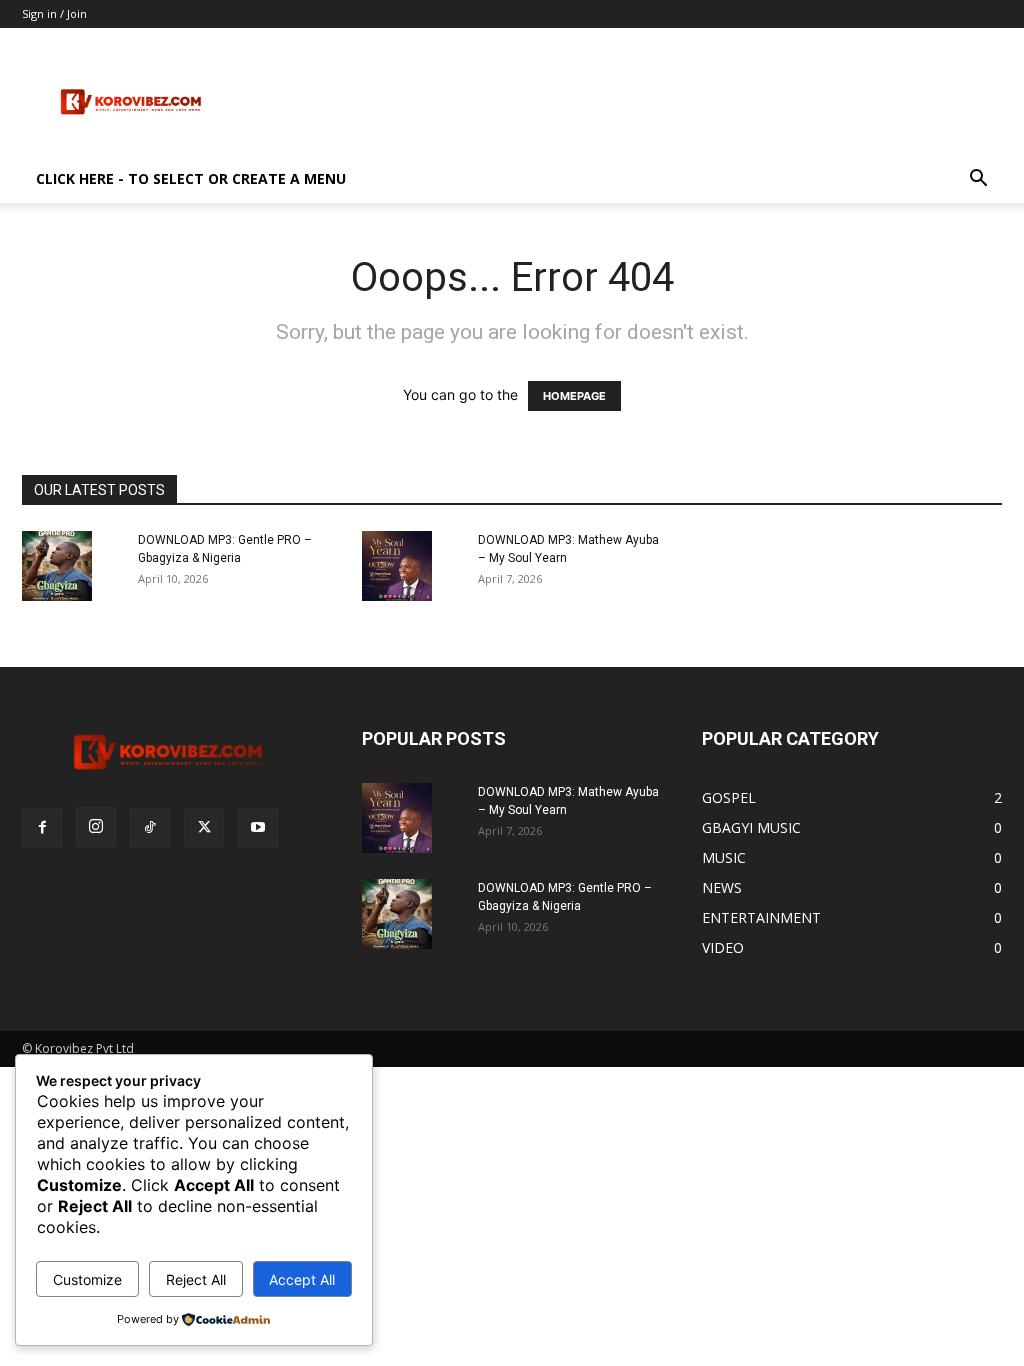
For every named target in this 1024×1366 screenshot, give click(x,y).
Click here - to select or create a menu (191, 178)
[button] (978, 180)
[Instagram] (96, 827)
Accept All (302, 1279)
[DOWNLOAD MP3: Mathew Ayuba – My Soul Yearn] (397, 566)
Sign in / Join (54, 13)
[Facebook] (42, 828)
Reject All (196, 1279)
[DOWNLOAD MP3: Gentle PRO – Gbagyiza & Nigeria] (57, 566)
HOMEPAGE (574, 396)
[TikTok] (150, 828)
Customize (87, 1279)
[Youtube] (258, 828)
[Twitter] (204, 828)
